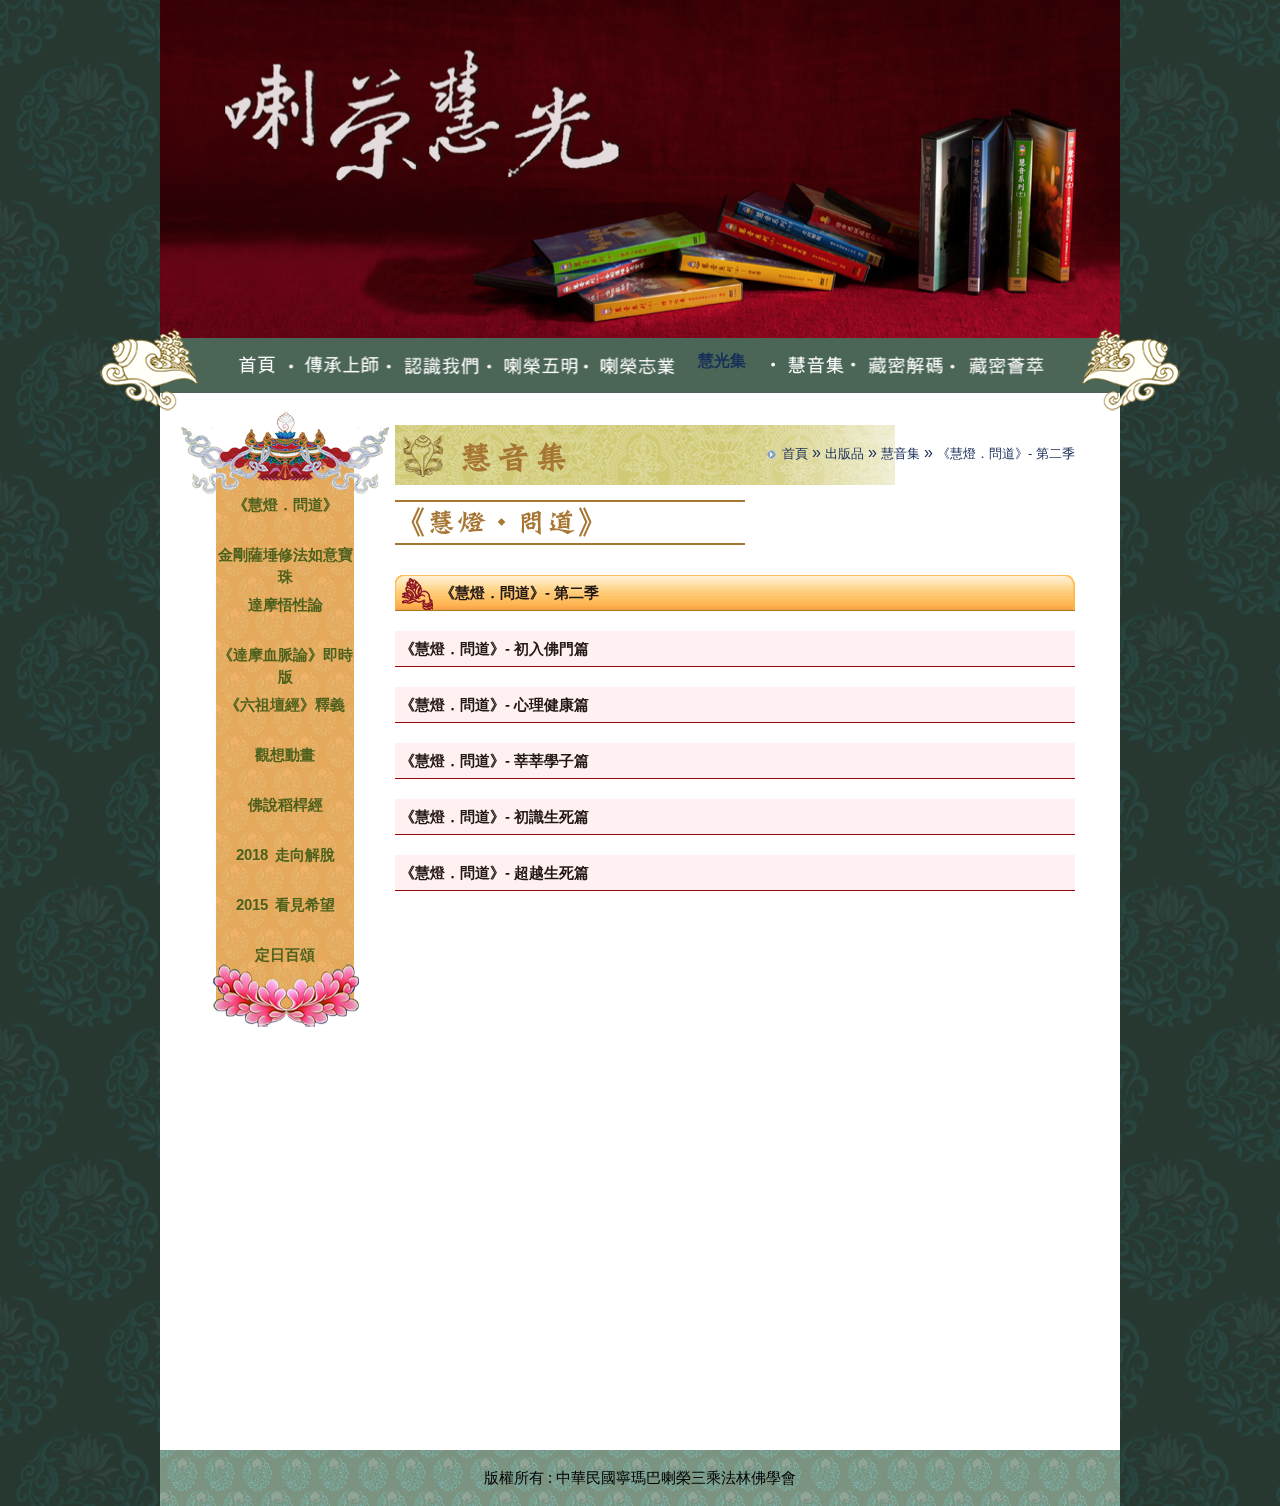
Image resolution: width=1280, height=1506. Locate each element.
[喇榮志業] (630, 365)
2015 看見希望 (285, 902)
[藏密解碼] (897, 365)
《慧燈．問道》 (285, 502)
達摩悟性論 (285, 602)
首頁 (795, 453)
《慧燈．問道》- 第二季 (1006, 453)
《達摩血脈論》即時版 (285, 652)
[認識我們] (432, 365)
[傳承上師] (333, 365)
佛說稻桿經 (285, 802)
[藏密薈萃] (996, 365)
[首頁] (257, 365)
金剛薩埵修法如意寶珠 (285, 552)
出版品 (844, 453)
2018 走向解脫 (285, 852)
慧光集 (722, 361)
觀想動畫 (285, 752)
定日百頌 (285, 952)
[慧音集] (806, 365)
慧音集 (900, 453)
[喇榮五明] (531, 365)
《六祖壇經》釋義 (285, 702)
